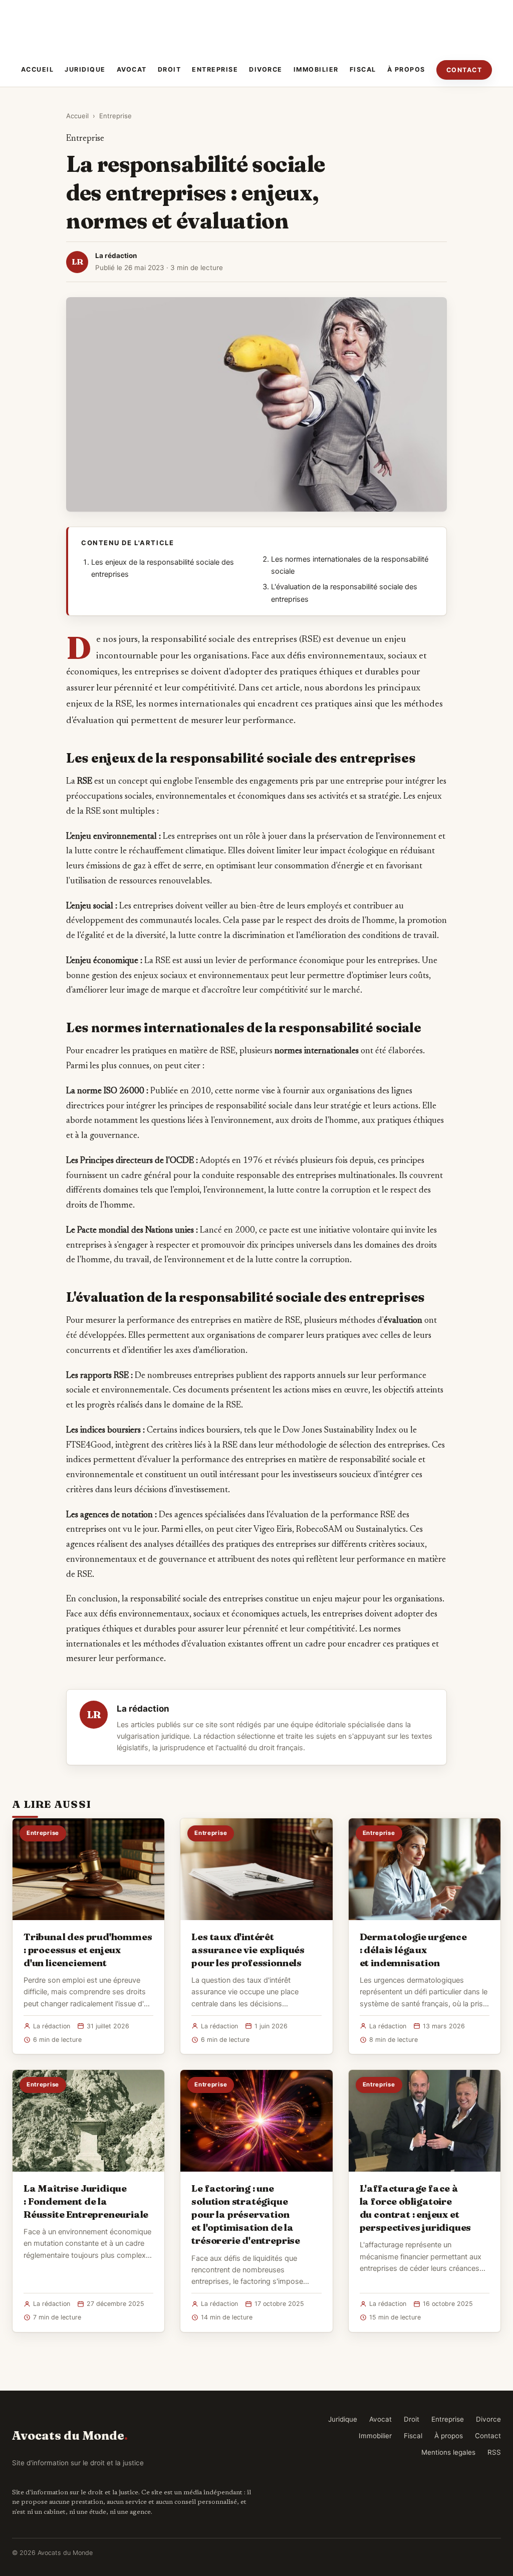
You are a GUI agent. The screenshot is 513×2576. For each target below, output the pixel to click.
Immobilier (316, 69)
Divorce (266, 69)
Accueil (38, 69)
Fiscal (363, 69)
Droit (170, 69)
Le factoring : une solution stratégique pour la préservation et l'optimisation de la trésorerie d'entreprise (246, 2214)
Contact (464, 70)
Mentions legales (448, 2452)
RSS (494, 2452)
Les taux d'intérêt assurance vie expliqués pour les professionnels (248, 1950)
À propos (406, 69)
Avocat (132, 69)
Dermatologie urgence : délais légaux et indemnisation (413, 1950)
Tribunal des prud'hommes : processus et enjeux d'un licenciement (88, 1950)
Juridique (85, 69)
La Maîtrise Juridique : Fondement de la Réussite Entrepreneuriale (86, 2201)
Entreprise (215, 69)
